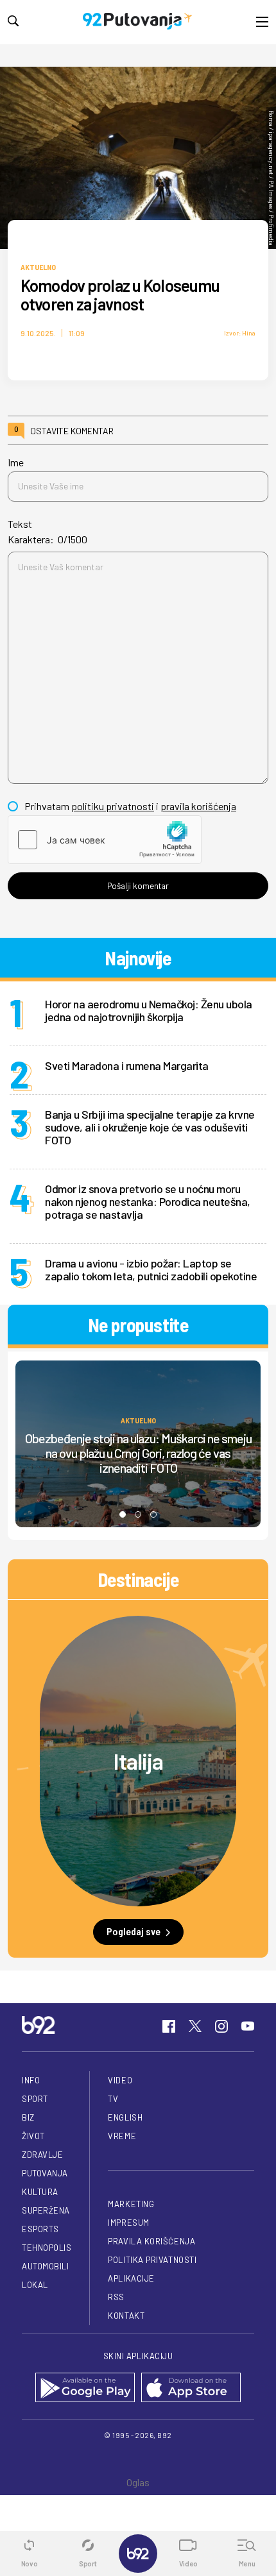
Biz (28, 2117)
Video (120, 2080)
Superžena (46, 2210)
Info (31, 2080)
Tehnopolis (47, 2248)
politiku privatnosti (113, 806)
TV (113, 2099)
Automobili (45, 2266)
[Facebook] (169, 2026)
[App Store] (191, 2388)
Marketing (131, 2204)
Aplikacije (131, 2278)
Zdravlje (42, 2155)
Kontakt (126, 2316)
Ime (16, 462)
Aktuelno (38, 267)
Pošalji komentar (138, 886)
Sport (35, 2099)
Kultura (40, 2192)
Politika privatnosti (152, 2260)
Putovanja (45, 2173)
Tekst (20, 524)
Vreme (122, 2136)
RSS (116, 2297)
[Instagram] (221, 2026)
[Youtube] (248, 2026)
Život (33, 2136)
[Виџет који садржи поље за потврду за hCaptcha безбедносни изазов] (105, 840)
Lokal (35, 2285)
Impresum (128, 2223)
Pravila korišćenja (151, 2241)
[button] (123, 1514)
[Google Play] (85, 2388)
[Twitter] (195, 2026)
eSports (40, 2229)
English (125, 2117)
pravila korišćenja (198, 806)
